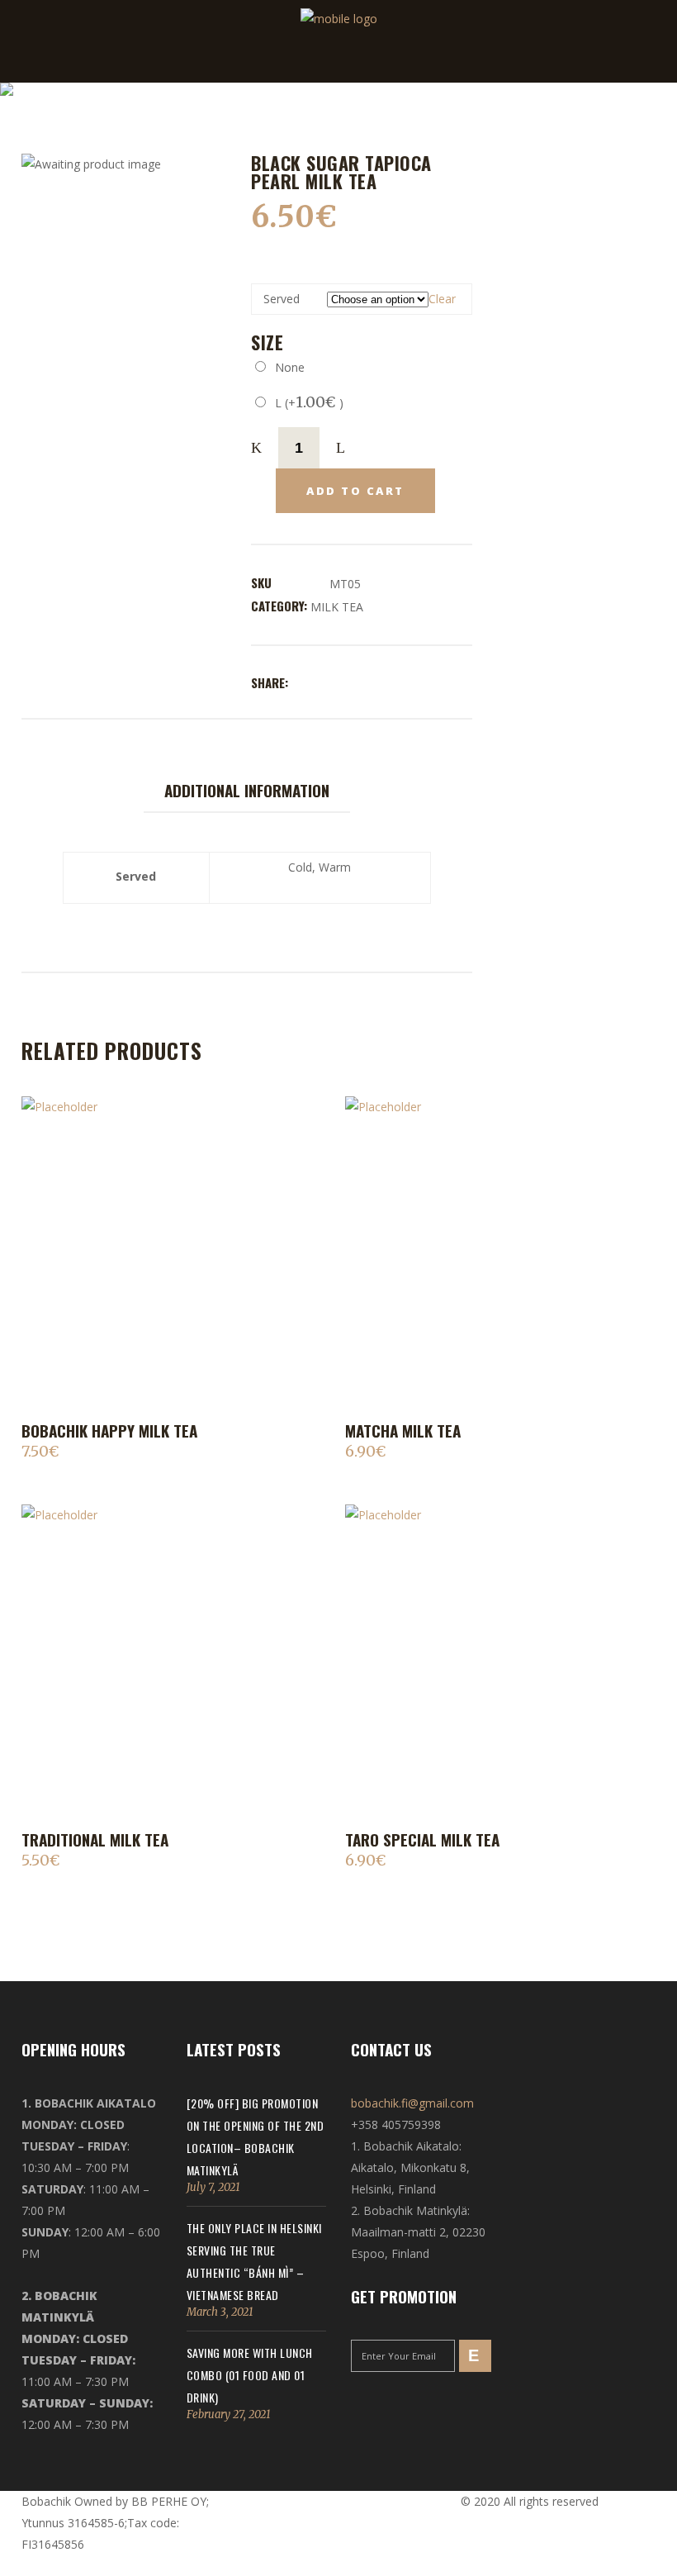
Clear (442, 299)
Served (282, 299)
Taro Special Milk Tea (422, 1839)
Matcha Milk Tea (403, 1430)
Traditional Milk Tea (95, 1839)
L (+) (306, 403)
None (286, 367)
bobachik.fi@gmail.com (412, 2103)
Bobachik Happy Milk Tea (109, 1430)
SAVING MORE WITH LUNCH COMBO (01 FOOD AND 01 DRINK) (250, 2375)
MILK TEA (337, 607)
